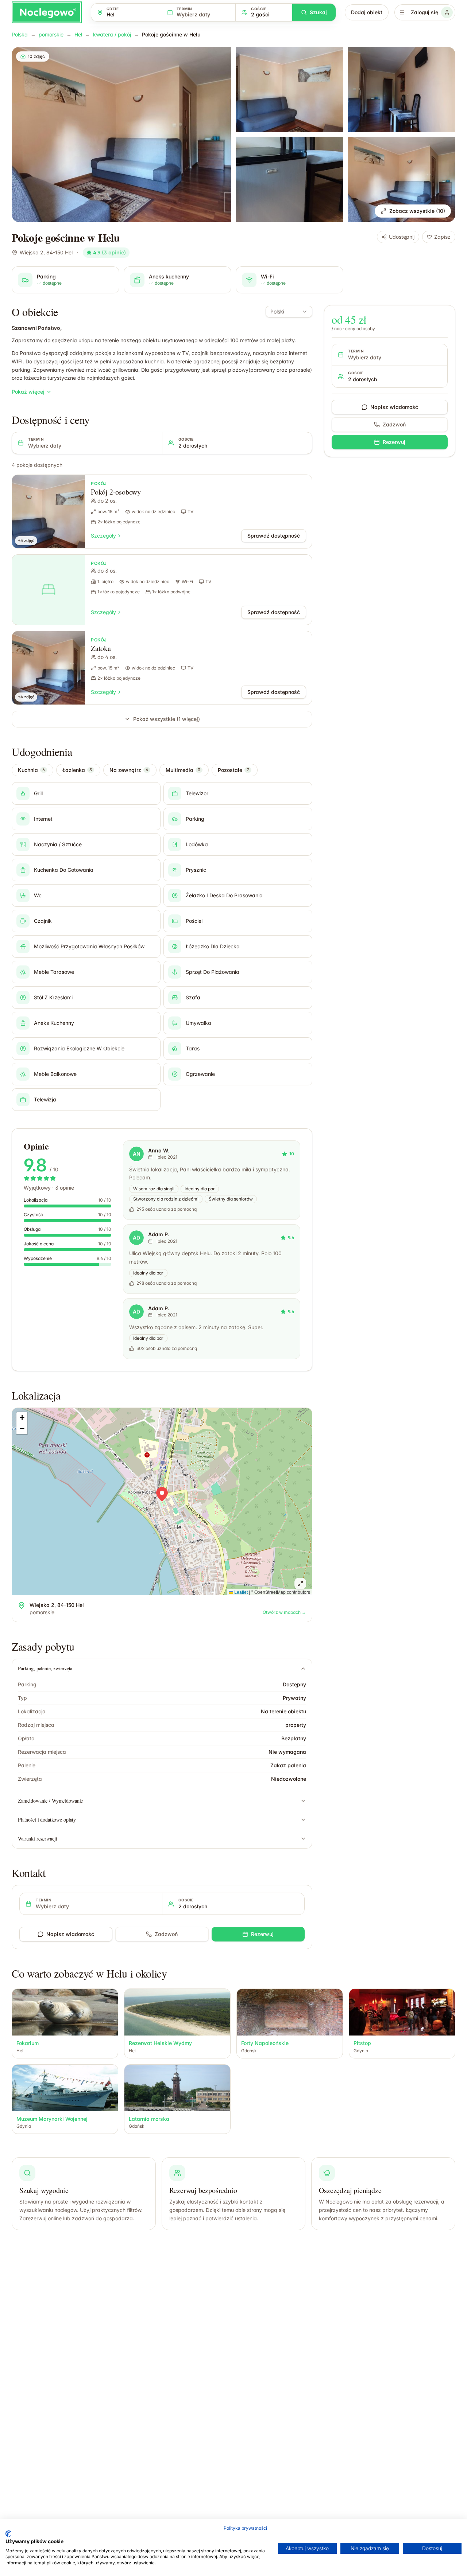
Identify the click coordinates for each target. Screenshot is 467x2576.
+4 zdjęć (26, 697)
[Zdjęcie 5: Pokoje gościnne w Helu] (402, 179)
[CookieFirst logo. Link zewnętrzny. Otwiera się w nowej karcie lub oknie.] (8, 2534)
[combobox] (289, 312)
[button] (162, 1494)
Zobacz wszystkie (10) (417, 211)
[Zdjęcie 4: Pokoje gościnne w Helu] (290, 179)
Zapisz (442, 237)
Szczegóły (103, 536)
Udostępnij (402, 237)
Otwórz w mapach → (284, 1612)
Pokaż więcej (28, 392)
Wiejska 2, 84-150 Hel (46, 252)
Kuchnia (31, 770)
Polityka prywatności (245, 2528)
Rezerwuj (262, 1934)
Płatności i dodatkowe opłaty (47, 1820)
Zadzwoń (166, 1934)
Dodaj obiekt (367, 12)
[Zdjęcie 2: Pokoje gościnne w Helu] (290, 90)
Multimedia (183, 770)
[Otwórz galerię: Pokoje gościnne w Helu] (121, 134)
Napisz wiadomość (70, 1934)
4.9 (109, 252)
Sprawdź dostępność (274, 536)
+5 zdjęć (26, 540)
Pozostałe (233, 770)
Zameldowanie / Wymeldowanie (50, 1801)
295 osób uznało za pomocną (167, 1209)
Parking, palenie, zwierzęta (45, 1668)
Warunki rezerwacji (37, 1839)
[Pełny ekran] (300, 1584)
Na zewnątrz (129, 770)
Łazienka (77, 770)
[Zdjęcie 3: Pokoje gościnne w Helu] (402, 90)
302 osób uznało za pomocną (167, 1348)
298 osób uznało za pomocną (167, 1283)
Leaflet (240, 1592)
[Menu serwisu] (402, 12)
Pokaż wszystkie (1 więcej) (167, 719)
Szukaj (318, 12)
